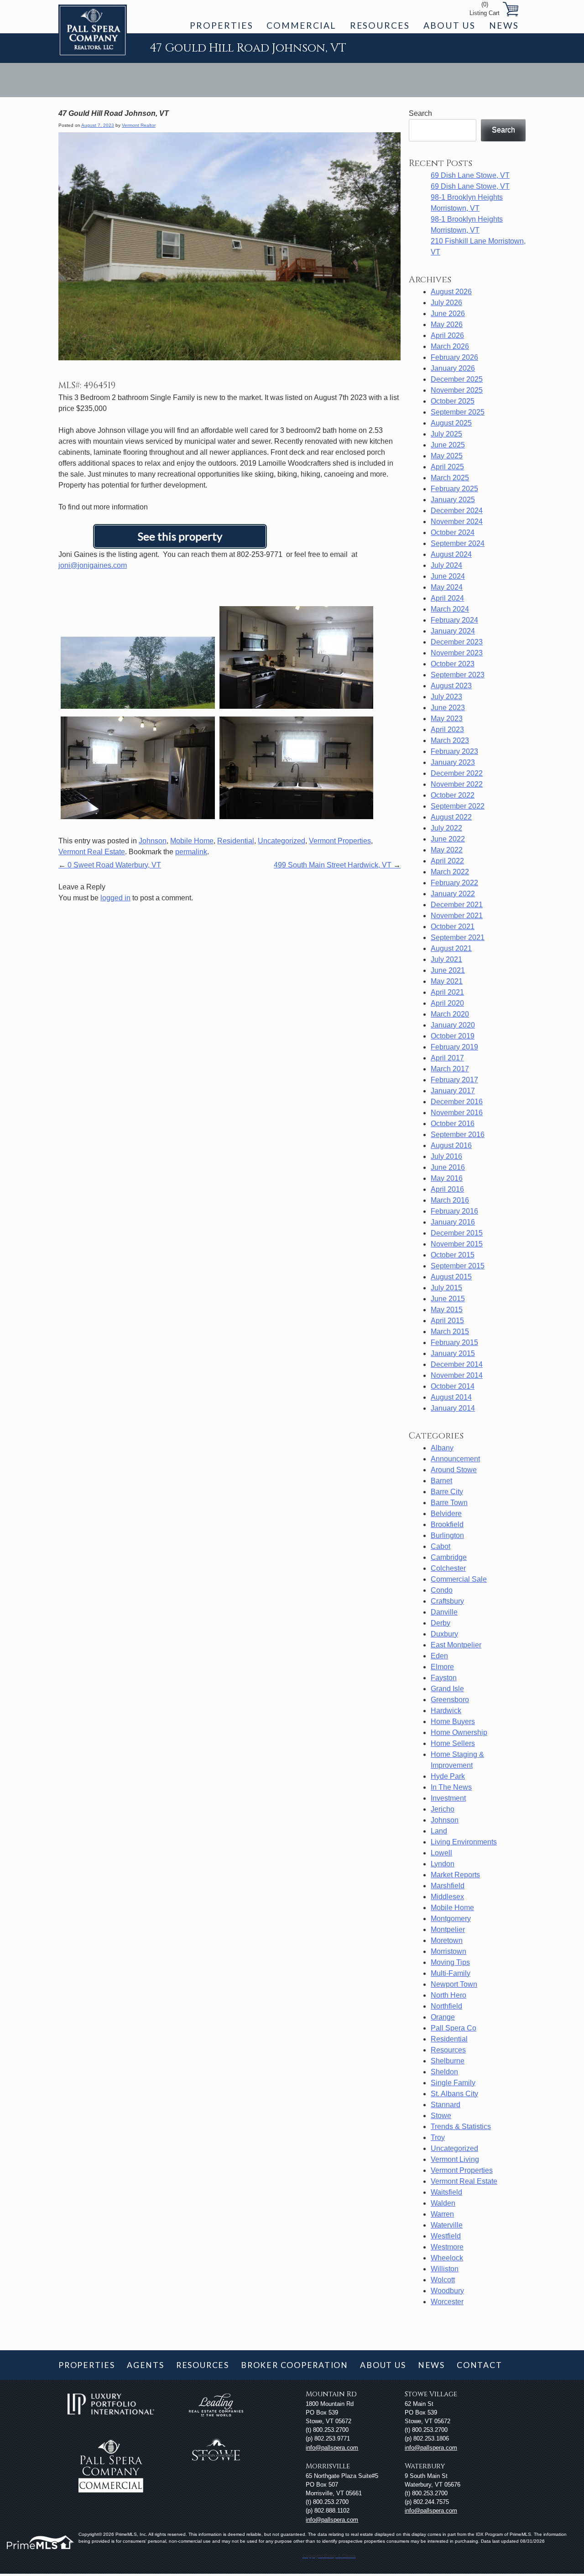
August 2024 (451, 554)
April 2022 (447, 861)
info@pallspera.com (332, 2448)
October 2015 (453, 1255)
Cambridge (449, 1557)
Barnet (441, 1481)
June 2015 (448, 1299)
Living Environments (464, 1842)
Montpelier (448, 1929)
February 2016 (454, 1211)
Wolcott (443, 2280)
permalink (191, 852)
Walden (443, 2203)
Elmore (442, 1667)
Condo (442, 1590)
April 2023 (447, 730)
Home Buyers (453, 1722)
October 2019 (453, 1036)
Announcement (455, 1459)
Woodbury (447, 2291)
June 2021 (448, 970)
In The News (451, 1787)
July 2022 (446, 828)
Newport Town (454, 1984)
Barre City (447, 1492)
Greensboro (450, 1700)
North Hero (448, 1995)
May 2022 (447, 850)
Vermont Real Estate (92, 852)
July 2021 (446, 959)
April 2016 (447, 1189)
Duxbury (444, 1634)
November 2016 (457, 1113)
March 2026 (450, 346)
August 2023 (451, 686)
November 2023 (457, 653)
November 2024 (457, 522)
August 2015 (451, 1277)
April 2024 (447, 598)
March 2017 (450, 1069)
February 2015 (454, 1343)
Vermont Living (455, 2159)
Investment (448, 1798)
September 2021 (458, 937)
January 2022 (453, 894)
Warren (442, 2214)
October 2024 (453, 532)
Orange (443, 2017)
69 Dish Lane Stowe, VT (470, 175)
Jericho (443, 1809)
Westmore (447, 2247)
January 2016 (453, 1222)
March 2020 (450, 1014)
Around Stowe (454, 1470)
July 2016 (446, 1156)
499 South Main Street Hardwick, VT (337, 865)
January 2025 (453, 500)
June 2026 (448, 314)
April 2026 (447, 335)
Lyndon (443, 1864)
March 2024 (450, 609)
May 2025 (447, 456)
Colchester (448, 1568)
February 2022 (454, 883)
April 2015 (447, 1321)
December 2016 (457, 1102)
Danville (444, 1612)
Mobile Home (192, 841)
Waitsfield (446, 2192)
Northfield (446, 2006)
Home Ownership (459, 1732)
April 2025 (447, 467)
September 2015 (458, 1266)
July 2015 (446, 1288)
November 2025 (457, 390)
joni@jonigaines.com (93, 565)
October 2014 (453, 1386)
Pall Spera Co (454, 2028)
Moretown (447, 1940)
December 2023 (457, 642)
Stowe (441, 2116)
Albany (442, 1448)
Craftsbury (447, 1601)
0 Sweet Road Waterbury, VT (110, 865)
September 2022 (458, 806)
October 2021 (453, 927)
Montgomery (451, 1919)
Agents (146, 2365)
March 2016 (450, 1200)
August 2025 (451, 423)
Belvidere (446, 1514)
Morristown (448, 1951)
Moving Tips (450, 1962)
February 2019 (454, 1047)
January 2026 (453, 368)
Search (420, 113)
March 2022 (450, 872)
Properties (221, 25)
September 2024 (458, 543)
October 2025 (453, 401)
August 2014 (451, 1397)
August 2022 (451, 817)
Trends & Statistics (461, 2127)
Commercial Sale (459, 1579)
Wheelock (447, 2258)
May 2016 (447, 1178)
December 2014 (457, 1364)
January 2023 (453, 762)
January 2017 (453, 1091)
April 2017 (447, 1058)
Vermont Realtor (139, 125)
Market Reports (455, 1875)
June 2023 (448, 708)
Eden (439, 1656)
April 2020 (447, 1003)
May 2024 (447, 587)
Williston (445, 2269)
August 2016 (451, 1145)
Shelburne (448, 2061)
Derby (441, 1623)
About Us (449, 25)
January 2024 (453, 631)
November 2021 (457, 916)
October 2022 (453, 795)
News (504, 25)
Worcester (447, 2302)
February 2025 (454, 489)
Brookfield (447, 1524)
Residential (236, 841)
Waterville (447, 2225)
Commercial (301, 25)
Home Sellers (453, 1743)
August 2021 (451, 948)
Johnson (153, 841)
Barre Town (449, 1503)
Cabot (441, 1546)
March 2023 (450, 740)
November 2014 (457, 1375)
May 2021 (447, 981)
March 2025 (450, 478)
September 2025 (458, 412)
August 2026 (451, 292)
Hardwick (446, 1711)
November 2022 (457, 784)
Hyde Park (448, 1776)
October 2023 (453, 664)
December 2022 (457, 773)
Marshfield (448, 1886)
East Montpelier (456, 1645)
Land (439, 1831)
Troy (438, 2137)
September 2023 (458, 675)
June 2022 (448, 839)
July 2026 (446, 303)
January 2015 (453, 1353)
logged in (115, 898)
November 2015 (457, 1244)
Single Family (453, 2083)
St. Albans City (454, 2094)
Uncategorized (282, 841)
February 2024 (454, 620)
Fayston (444, 1678)
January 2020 (453, 1025)
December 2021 (457, 905)
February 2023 (454, 751)
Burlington (447, 1535)
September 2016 (458, 1135)
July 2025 (446, 434)
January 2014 (453, 1408)
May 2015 (447, 1310)
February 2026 (454, 357)
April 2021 (447, 992)
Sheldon (444, 2072)
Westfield (446, 2236)
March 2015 (450, 1332)
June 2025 (448, 445)
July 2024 (446, 565)
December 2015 (457, 1233)
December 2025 (457, 379)
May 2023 (447, 719)
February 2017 (454, 1080)
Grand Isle (447, 1689)
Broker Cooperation (295, 2365)
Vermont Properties (340, 841)
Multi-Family (451, 1973)
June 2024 (448, 576)
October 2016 (453, 1124)
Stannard (446, 2105)
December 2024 (457, 511)
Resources (380, 25)
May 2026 (447, 325)
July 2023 (446, 697)
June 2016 (448, 1167)
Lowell (441, 1853)
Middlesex (447, 1897)
